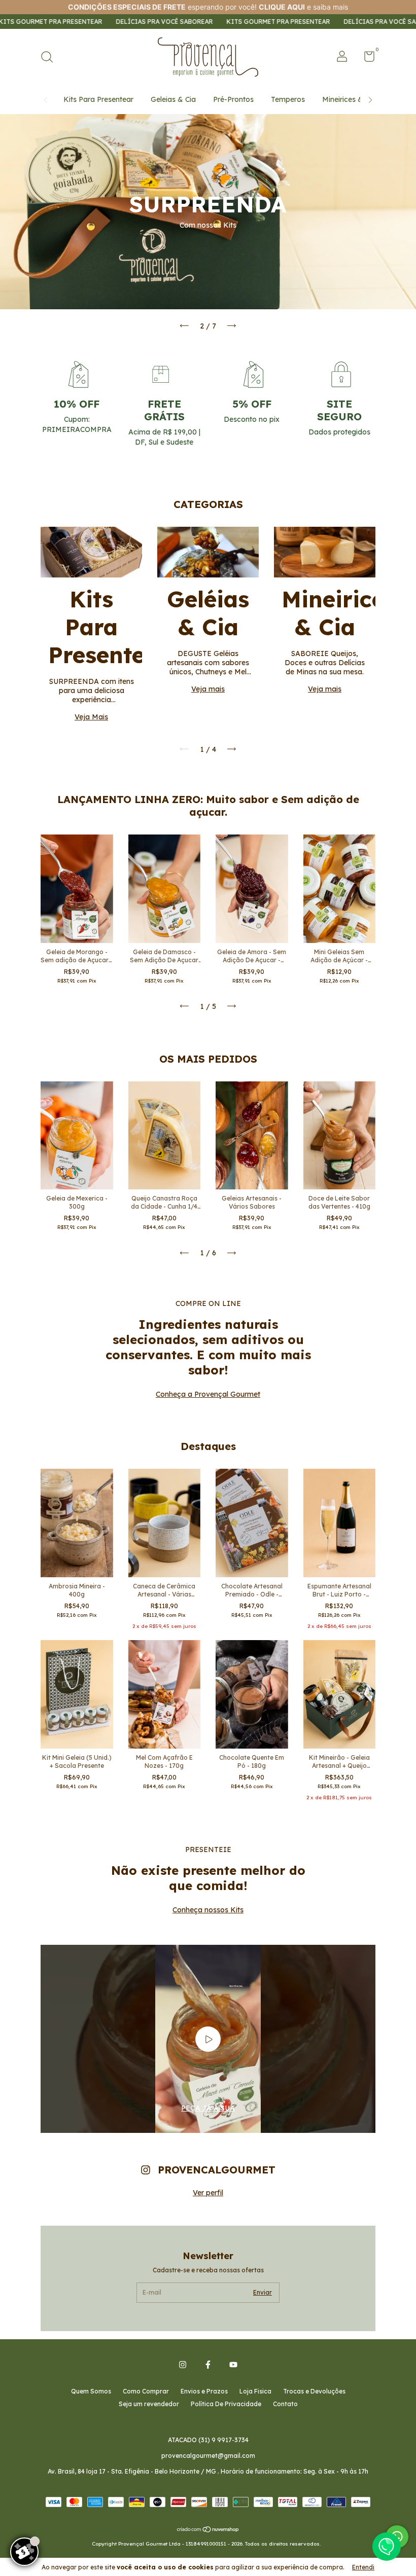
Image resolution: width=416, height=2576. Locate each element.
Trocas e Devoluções (314, 2391)
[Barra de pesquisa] (50, 58)
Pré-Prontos (233, 99)
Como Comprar (146, 2391)
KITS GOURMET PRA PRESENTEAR (205, 22)
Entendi (363, 2567)
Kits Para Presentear (98, 99)
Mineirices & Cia (349, 99)
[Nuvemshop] (208, 2530)
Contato (285, 2404)
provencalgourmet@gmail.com (208, 2456)
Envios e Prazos (204, 2391)
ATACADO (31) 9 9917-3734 (208, 2440)
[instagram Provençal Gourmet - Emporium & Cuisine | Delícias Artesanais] (183, 2365)
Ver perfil (208, 2193)
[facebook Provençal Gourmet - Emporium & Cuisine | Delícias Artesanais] (208, 2365)
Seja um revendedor (149, 2404)
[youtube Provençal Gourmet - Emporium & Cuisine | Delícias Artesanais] (233, 2365)
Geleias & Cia (173, 99)
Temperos (288, 99)
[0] (366, 59)
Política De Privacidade (226, 2404)
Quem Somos (91, 2391)
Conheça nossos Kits (208, 1910)
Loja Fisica (255, 2391)
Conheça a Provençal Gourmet (208, 1394)
